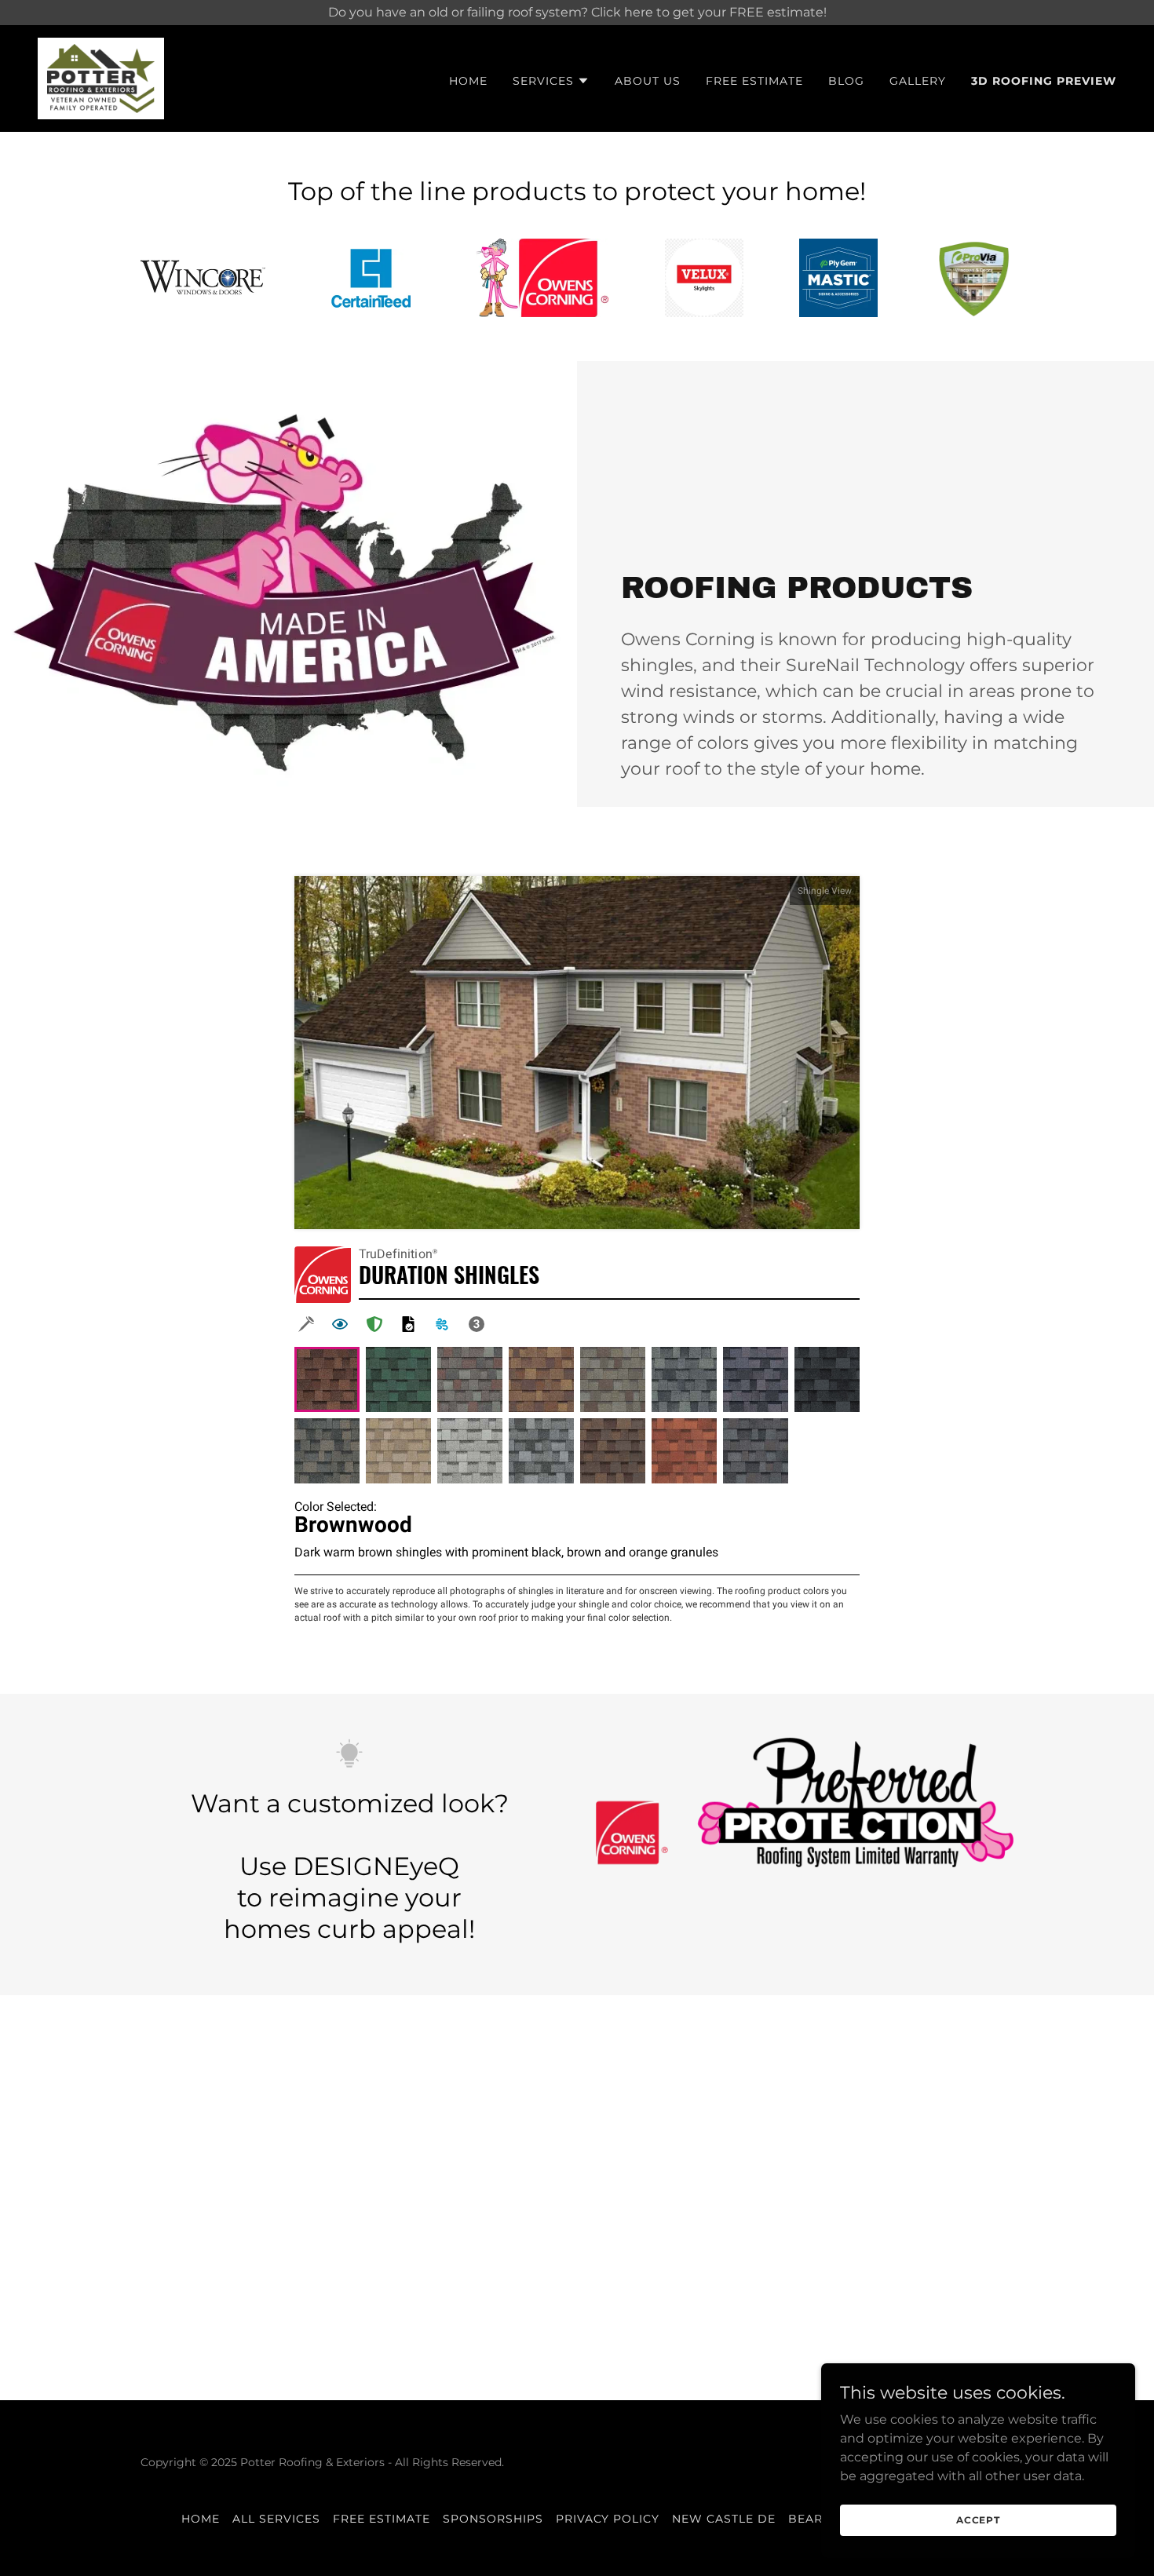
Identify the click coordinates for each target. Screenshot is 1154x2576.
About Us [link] (648, 81)
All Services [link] (276, 2519)
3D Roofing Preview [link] (1044, 81)
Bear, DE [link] (818, 2519)
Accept (978, 2520)
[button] (551, 81)
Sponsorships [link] (493, 2519)
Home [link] (468, 81)
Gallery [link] (918, 81)
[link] (101, 77)
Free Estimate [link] (754, 81)
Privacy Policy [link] (608, 2519)
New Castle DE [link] (724, 2519)
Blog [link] (846, 81)
